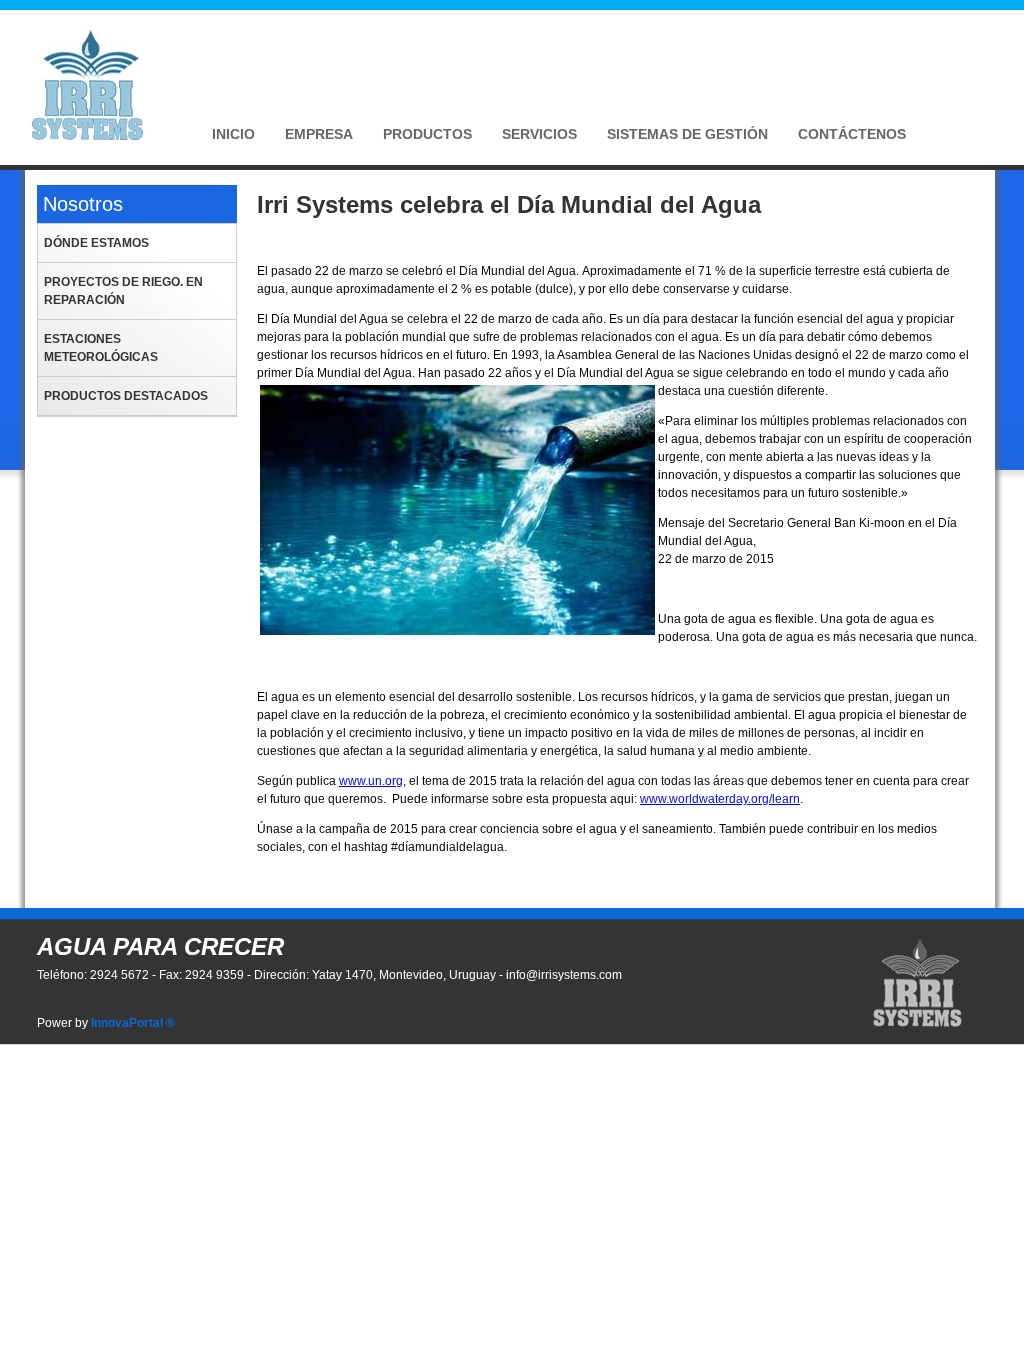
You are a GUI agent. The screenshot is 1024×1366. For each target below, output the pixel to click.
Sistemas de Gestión (687, 134)
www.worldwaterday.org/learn (720, 799)
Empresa (319, 134)
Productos (427, 134)
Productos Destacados (126, 396)
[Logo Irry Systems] (87, 136)
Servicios (539, 134)
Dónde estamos (96, 243)
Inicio (233, 134)
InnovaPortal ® (133, 1023)
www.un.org (371, 781)
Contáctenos (852, 134)
